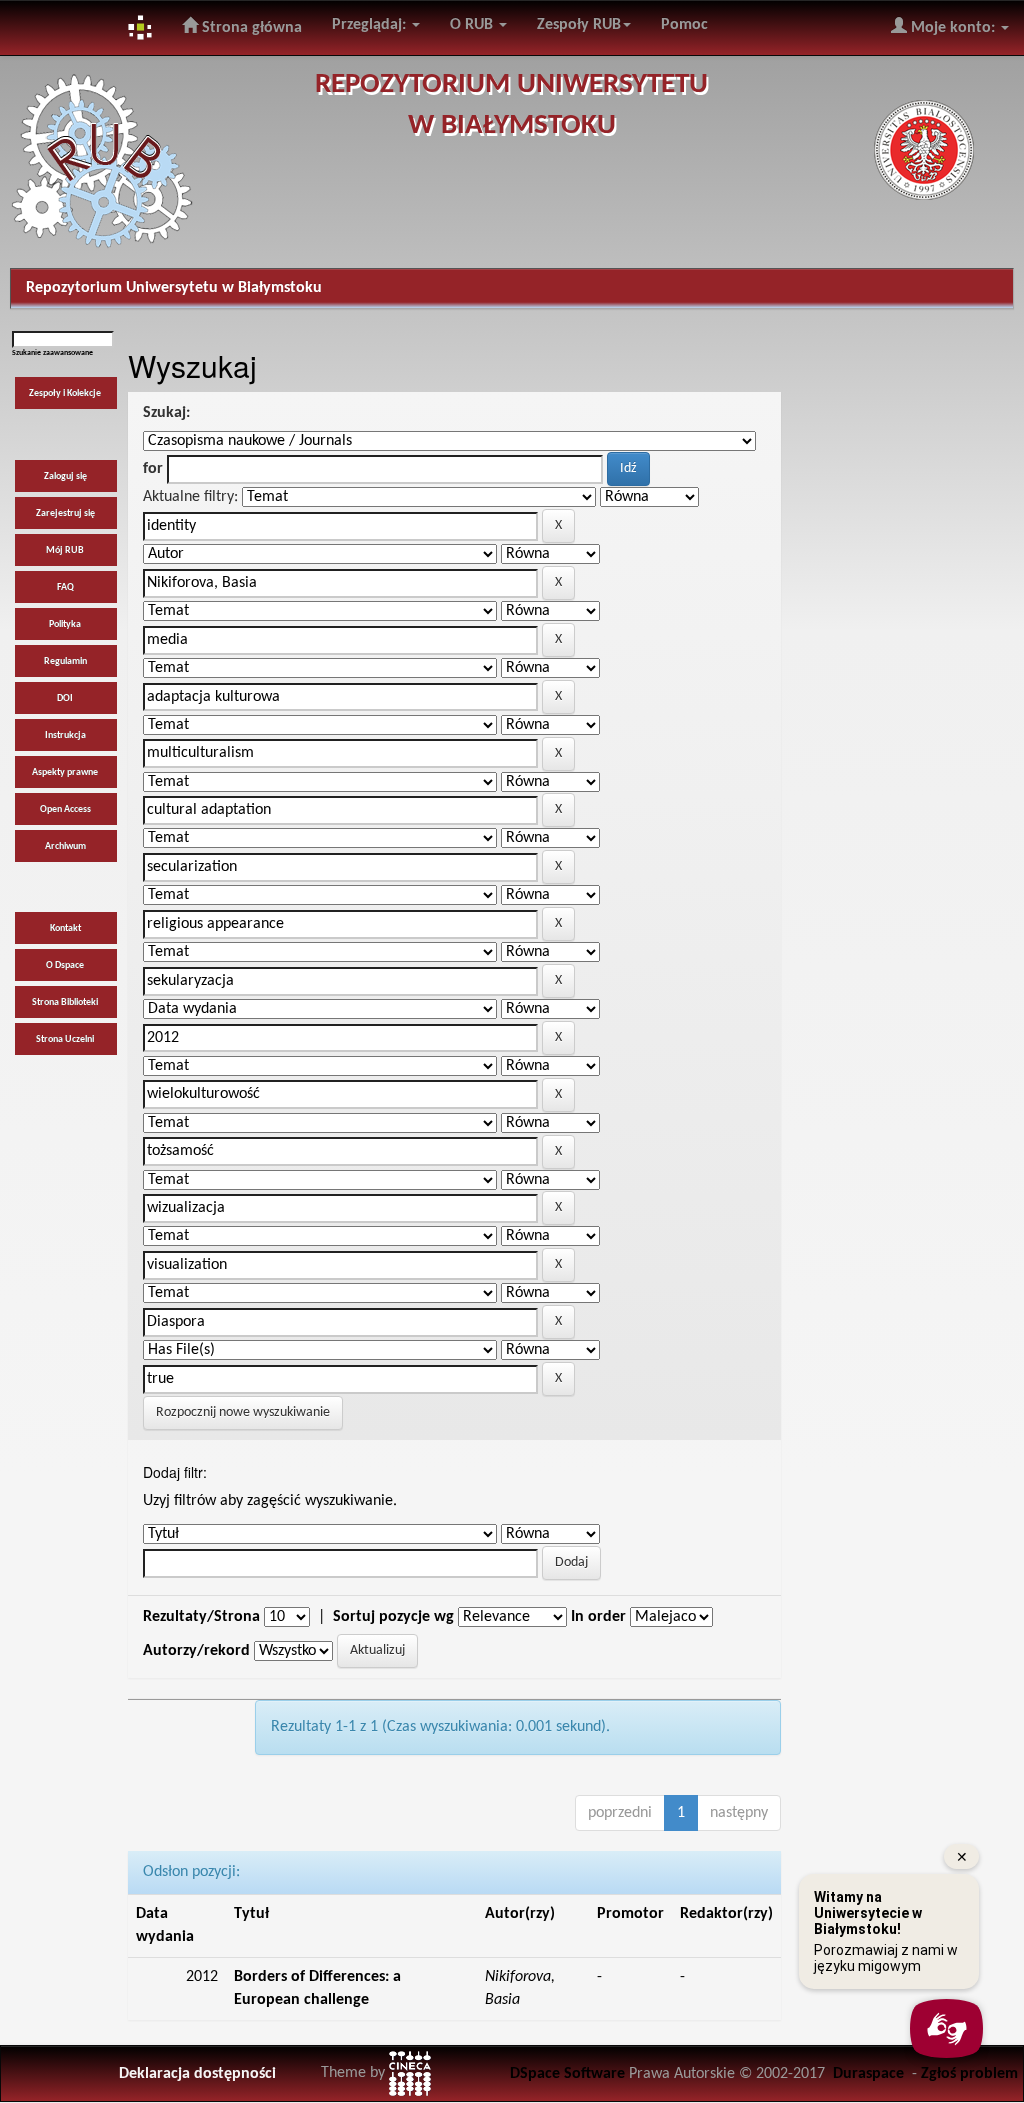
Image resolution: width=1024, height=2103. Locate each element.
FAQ (65, 587)
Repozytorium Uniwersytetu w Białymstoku (174, 288)
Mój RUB (65, 550)
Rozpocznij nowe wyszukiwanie (243, 1412)
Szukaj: (166, 413)
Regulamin (65, 661)
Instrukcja (65, 735)
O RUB (473, 25)
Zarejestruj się (65, 513)
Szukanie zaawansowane (52, 353)
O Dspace (65, 965)
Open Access (65, 809)
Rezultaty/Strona (201, 1617)
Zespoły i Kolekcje (65, 393)
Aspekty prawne (65, 772)
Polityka (65, 624)
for (153, 469)
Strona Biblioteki (65, 1002)
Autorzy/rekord (196, 1651)
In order (598, 1617)
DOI (65, 698)
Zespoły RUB (579, 25)
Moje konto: (953, 28)
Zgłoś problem (969, 2074)
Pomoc (684, 25)
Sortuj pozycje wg (393, 1617)
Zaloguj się (65, 476)
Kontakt (65, 928)
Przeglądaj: (371, 25)
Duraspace (868, 2074)
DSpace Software (567, 2074)
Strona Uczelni (65, 1039)
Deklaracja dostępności (197, 2074)
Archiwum (65, 846)
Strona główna (250, 28)
